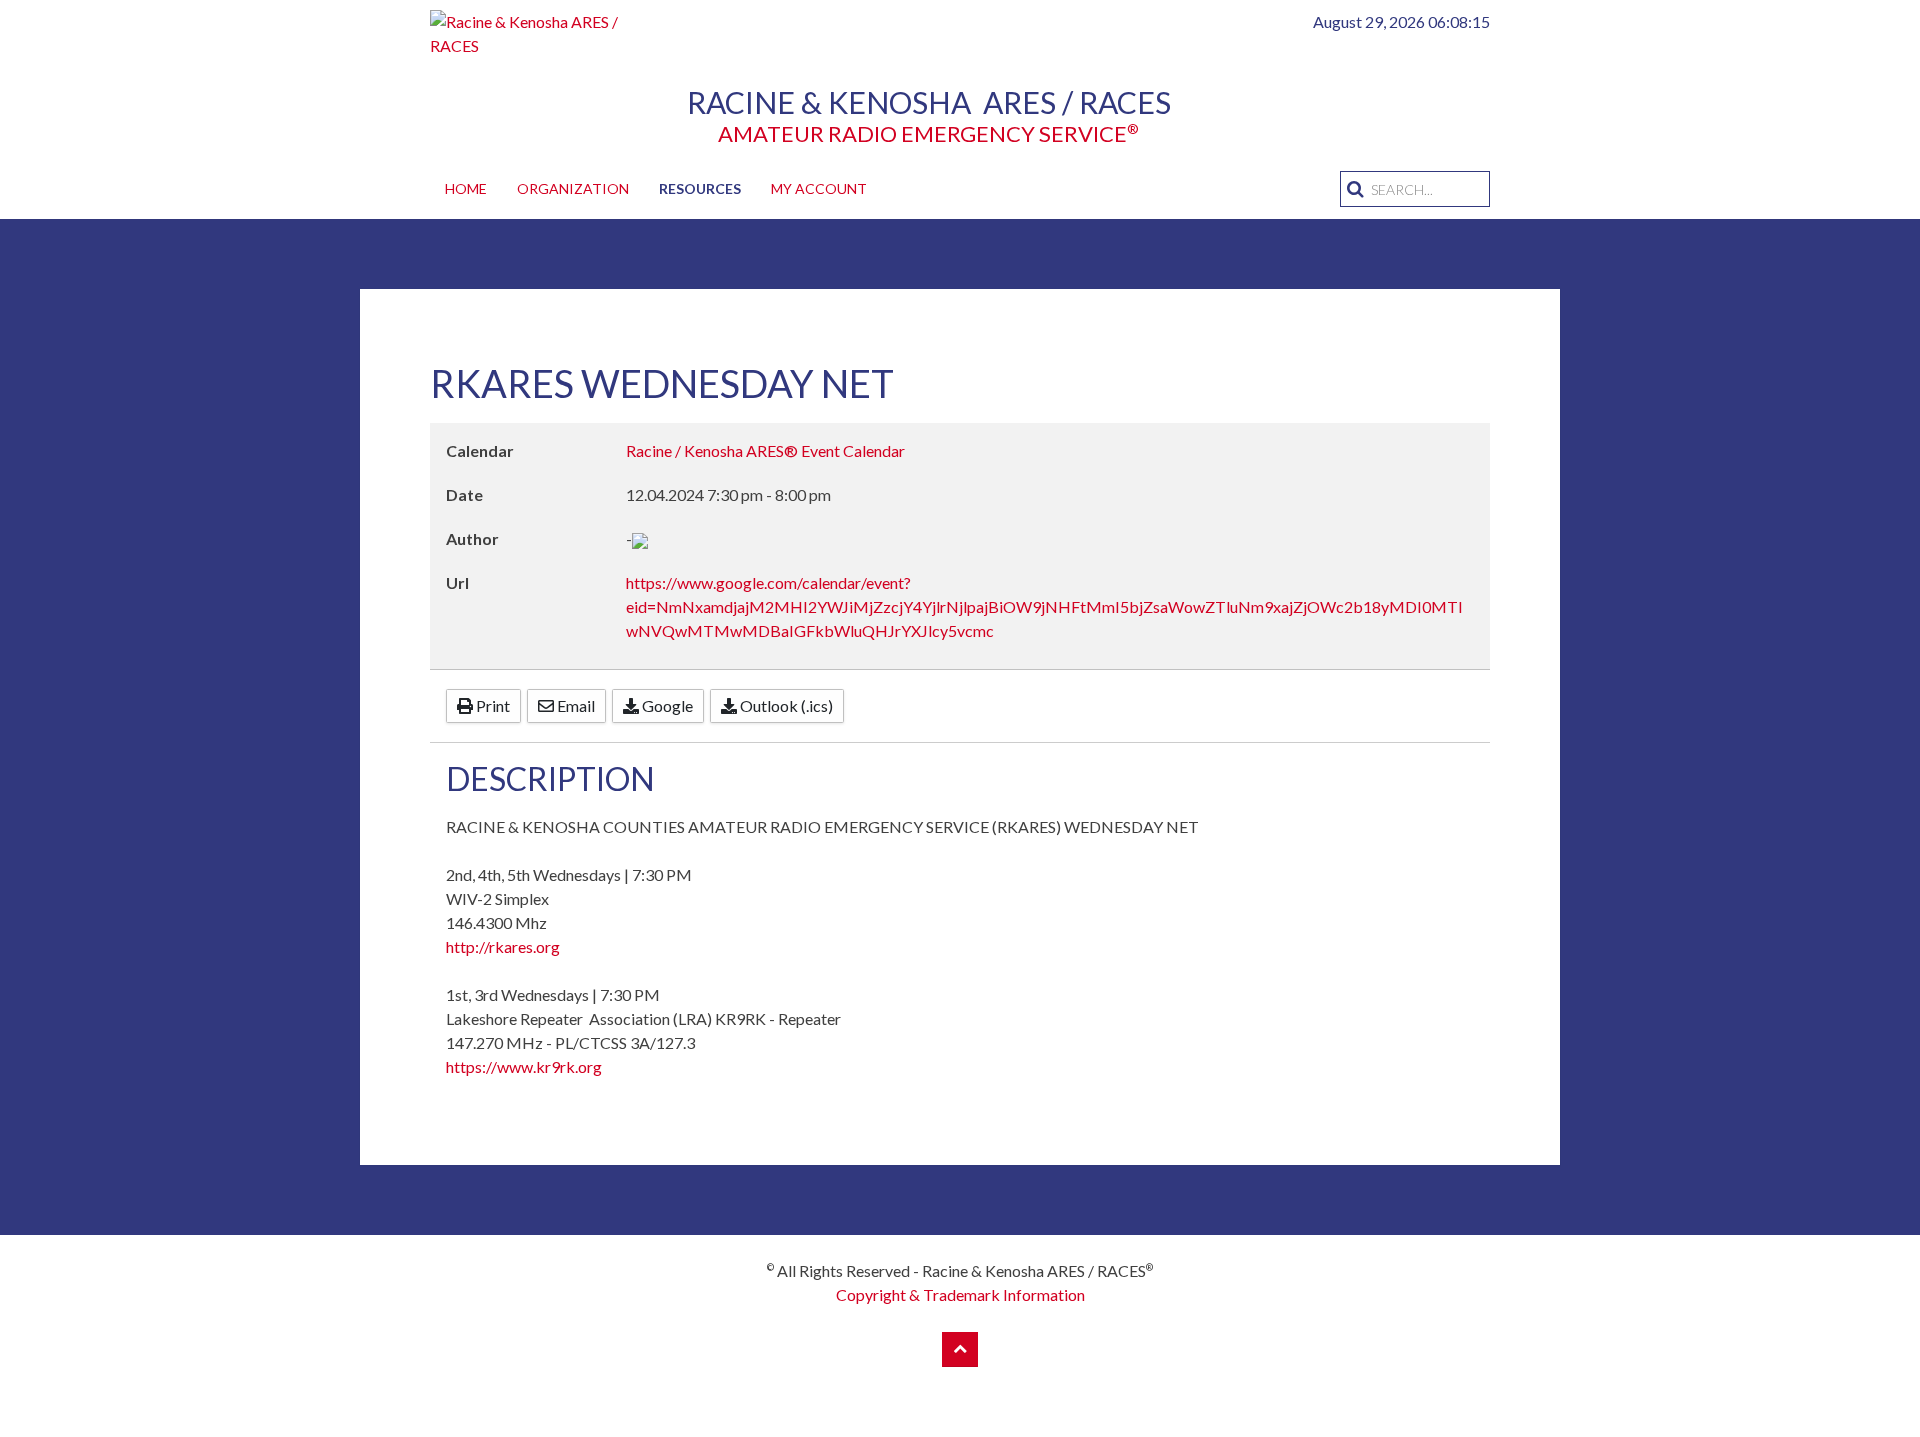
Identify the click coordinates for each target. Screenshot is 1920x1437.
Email (574, 705)
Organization (573, 188)
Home (466, 188)
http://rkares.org (503, 946)
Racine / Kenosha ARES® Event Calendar (765, 450)
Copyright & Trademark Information (960, 1294)
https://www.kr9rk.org (524, 1066)
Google (666, 705)
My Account (819, 188)
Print (491, 705)
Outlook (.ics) (785, 705)
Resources (700, 188)
